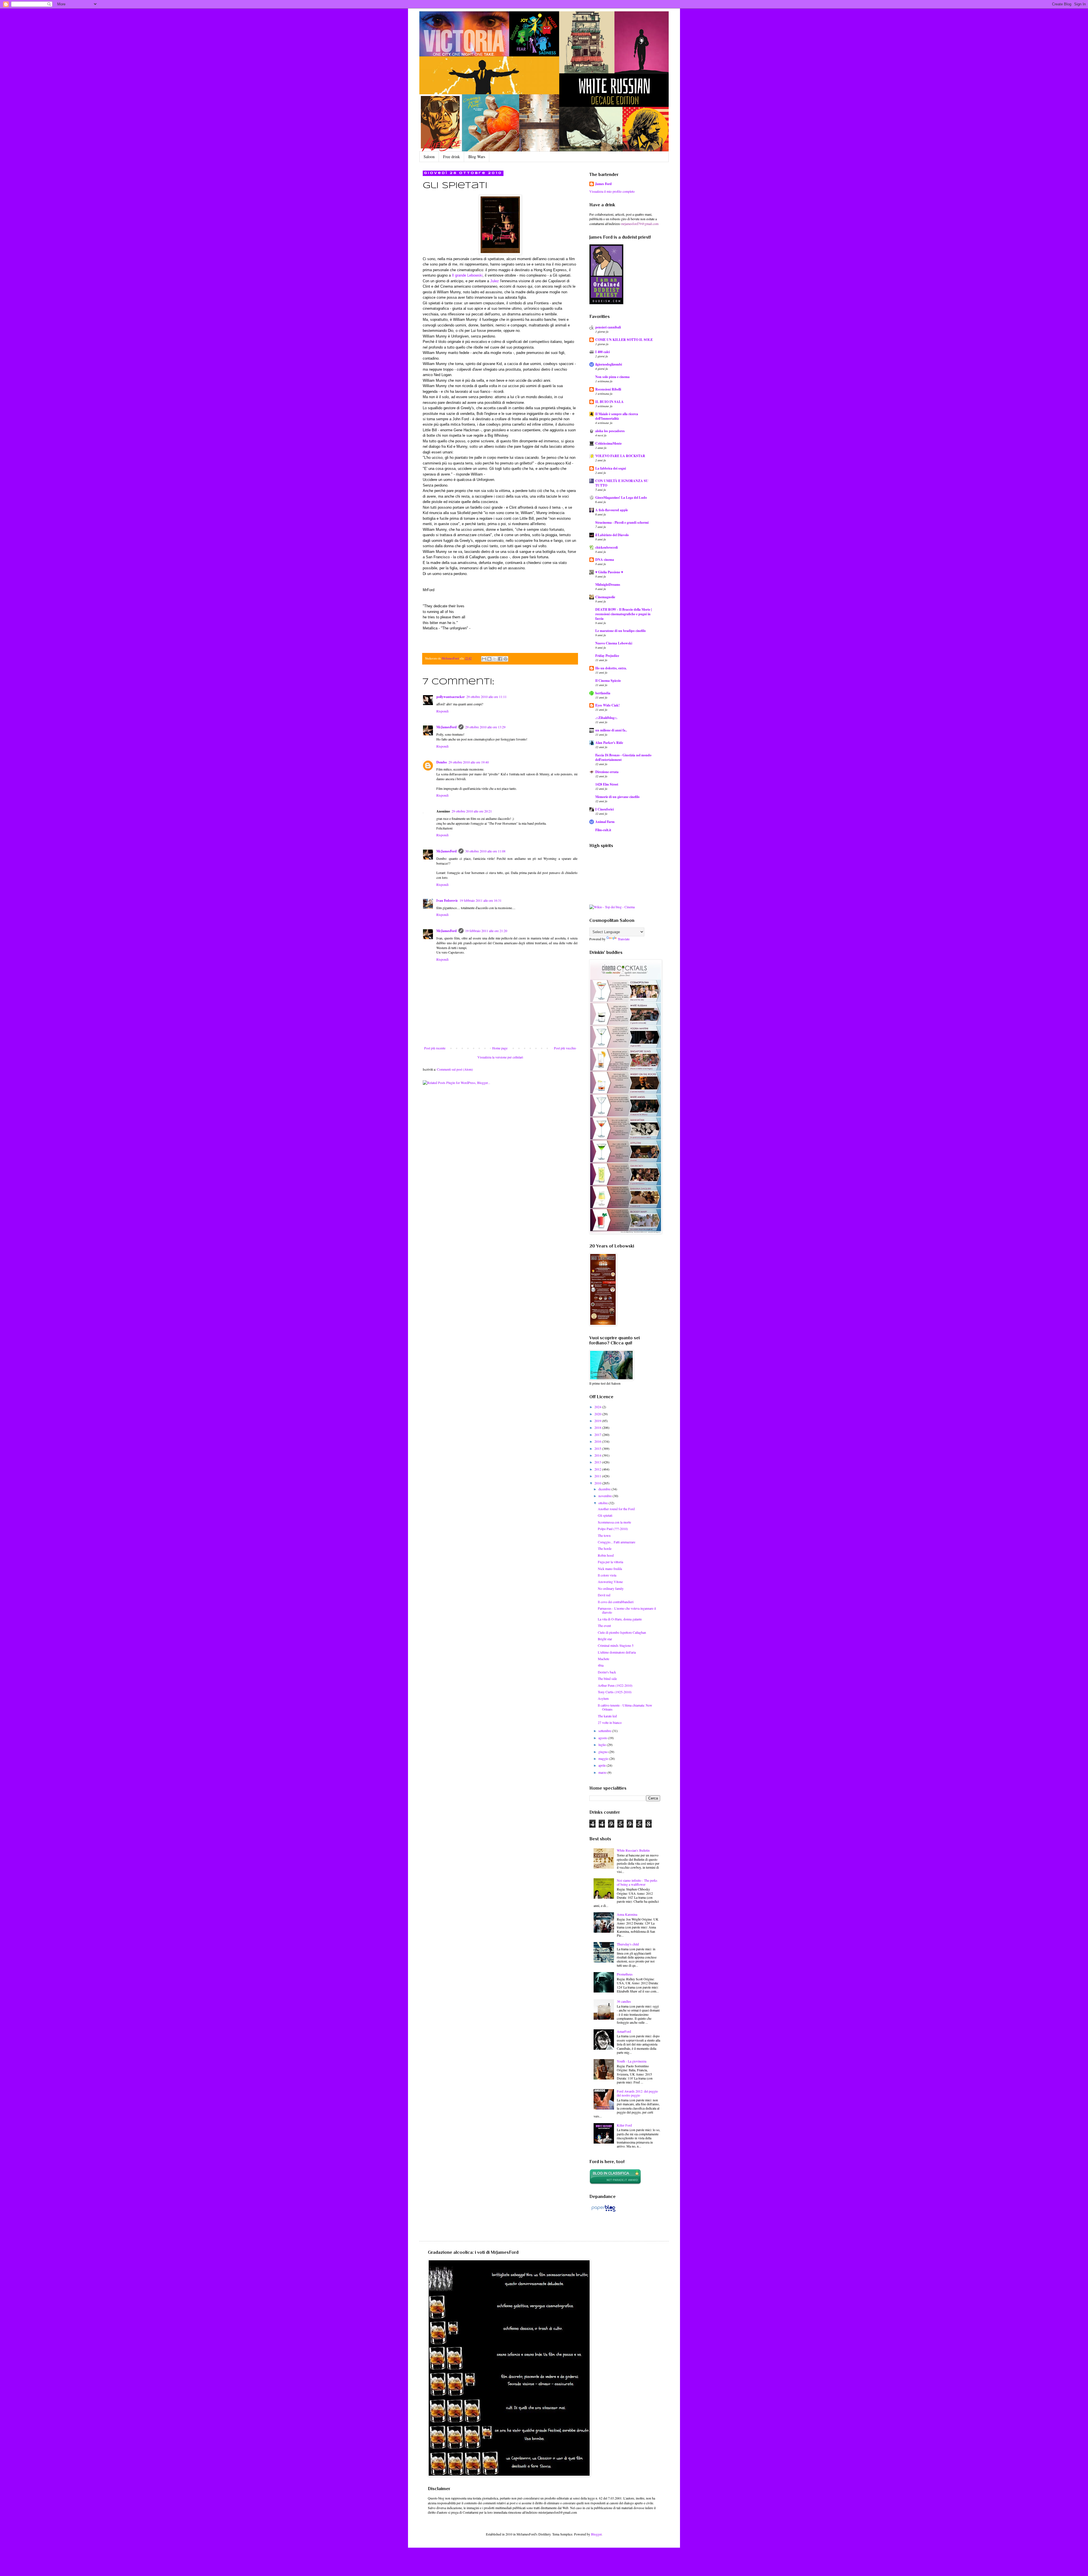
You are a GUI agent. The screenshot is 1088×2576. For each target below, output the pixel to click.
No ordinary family (611, 1588)
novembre (605, 1496)
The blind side (607, 1679)
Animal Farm (605, 822)
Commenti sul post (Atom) (455, 1069)
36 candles (624, 2001)
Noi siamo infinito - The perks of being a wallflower (637, 1882)
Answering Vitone (610, 1582)
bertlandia (603, 693)
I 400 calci (603, 352)
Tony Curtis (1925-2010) (615, 1692)
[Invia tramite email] (484, 659)
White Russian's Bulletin (633, 1850)
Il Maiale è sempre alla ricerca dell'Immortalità (617, 416)
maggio (604, 1758)
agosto (603, 1738)
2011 (598, 1476)
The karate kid (607, 1716)
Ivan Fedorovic (447, 900)
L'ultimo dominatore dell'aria (617, 1652)
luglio (603, 1745)
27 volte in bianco (610, 1722)
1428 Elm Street (607, 784)
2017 (598, 1435)
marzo (603, 1772)
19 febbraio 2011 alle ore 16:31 (481, 900)
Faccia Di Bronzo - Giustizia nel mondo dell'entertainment (623, 757)
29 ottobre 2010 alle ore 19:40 (469, 762)
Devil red (604, 1595)
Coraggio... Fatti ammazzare (617, 1542)
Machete (603, 1659)
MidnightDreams (608, 584)
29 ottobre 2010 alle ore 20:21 (472, 811)
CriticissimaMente (608, 443)
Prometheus (625, 1974)
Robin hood (606, 1555)
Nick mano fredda (610, 1569)
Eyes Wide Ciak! (607, 705)
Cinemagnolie (605, 597)
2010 (598, 1483)
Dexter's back (607, 1672)
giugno (603, 1752)
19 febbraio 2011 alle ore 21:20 (486, 931)
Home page (500, 1048)
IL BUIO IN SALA (609, 402)
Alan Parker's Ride (609, 743)
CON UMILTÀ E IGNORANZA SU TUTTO (622, 483)
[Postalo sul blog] (489, 659)
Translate (624, 939)
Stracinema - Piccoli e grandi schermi (622, 522)
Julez (495, 281)
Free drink (451, 157)
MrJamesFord (447, 727)
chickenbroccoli (606, 547)
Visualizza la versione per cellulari (500, 1057)
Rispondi (442, 711)
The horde (605, 1548)
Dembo (442, 762)
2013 (598, 1462)
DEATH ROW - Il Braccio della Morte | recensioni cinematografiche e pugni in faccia (624, 614)
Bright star (605, 1639)
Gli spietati (605, 1515)
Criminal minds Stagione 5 (616, 1645)
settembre (605, 1731)
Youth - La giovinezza (632, 2061)
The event (604, 1626)
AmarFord (624, 2031)
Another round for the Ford (616, 1509)
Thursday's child (628, 1944)
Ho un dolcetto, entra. (611, 668)
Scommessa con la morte (614, 1522)
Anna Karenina (627, 1914)
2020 (598, 1414)
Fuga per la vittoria (610, 1562)
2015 (598, 1448)
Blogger (596, 2534)
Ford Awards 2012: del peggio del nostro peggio (637, 2093)
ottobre (603, 1503)
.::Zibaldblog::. (606, 718)
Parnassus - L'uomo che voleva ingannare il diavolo (627, 1610)
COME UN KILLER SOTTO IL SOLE (624, 340)
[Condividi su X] (495, 659)
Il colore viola (607, 1575)
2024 (598, 1407)
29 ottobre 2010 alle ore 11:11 (486, 697)
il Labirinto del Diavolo (612, 535)
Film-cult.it (603, 830)
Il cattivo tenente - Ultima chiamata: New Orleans (625, 1707)
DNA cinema (605, 560)
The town (604, 1535)
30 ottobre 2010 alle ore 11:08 (485, 851)
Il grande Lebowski (467, 275)
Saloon (429, 157)
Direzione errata (607, 772)
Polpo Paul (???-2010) (613, 1529)
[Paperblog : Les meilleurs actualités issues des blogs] (603, 2212)
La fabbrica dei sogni (611, 468)
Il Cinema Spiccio (608, 681)
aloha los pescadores (610, 431)
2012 (598, 1469)
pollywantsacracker (450, 697)
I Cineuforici (604, 809)
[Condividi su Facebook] (500, 659)
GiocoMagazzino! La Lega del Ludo (621, 497)
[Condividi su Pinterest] (505, 659)
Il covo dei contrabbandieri (616, 1602)
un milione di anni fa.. (611, 730)
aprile (603, 1765)
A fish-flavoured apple (612, 510)
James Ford (603, 184)
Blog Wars (477, 157)
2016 (598, 1441)
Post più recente (435, 1048)
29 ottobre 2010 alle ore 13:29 (485, 727)
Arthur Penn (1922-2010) (615, 1685)
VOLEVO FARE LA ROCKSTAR (620, 456)
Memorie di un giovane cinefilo (617, 797)
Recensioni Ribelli (608, 389)
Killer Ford (624, 2125)
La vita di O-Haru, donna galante (620, 1619)
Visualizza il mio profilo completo (612, 191)
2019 (598, 1421)
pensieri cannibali (608, 327)
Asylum (603, 1698)
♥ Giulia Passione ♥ (609, 572)
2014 (598, 1455)
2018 (598, 1427)
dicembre (605, 1489)
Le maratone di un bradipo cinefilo (620, 631)
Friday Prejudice (607, 656)
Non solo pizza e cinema (612, 377)
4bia (601, 1665)
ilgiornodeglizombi (609, 364)
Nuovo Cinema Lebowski (614, 643)
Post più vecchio (565, 1048)
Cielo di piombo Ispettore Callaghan (622, 1632)
